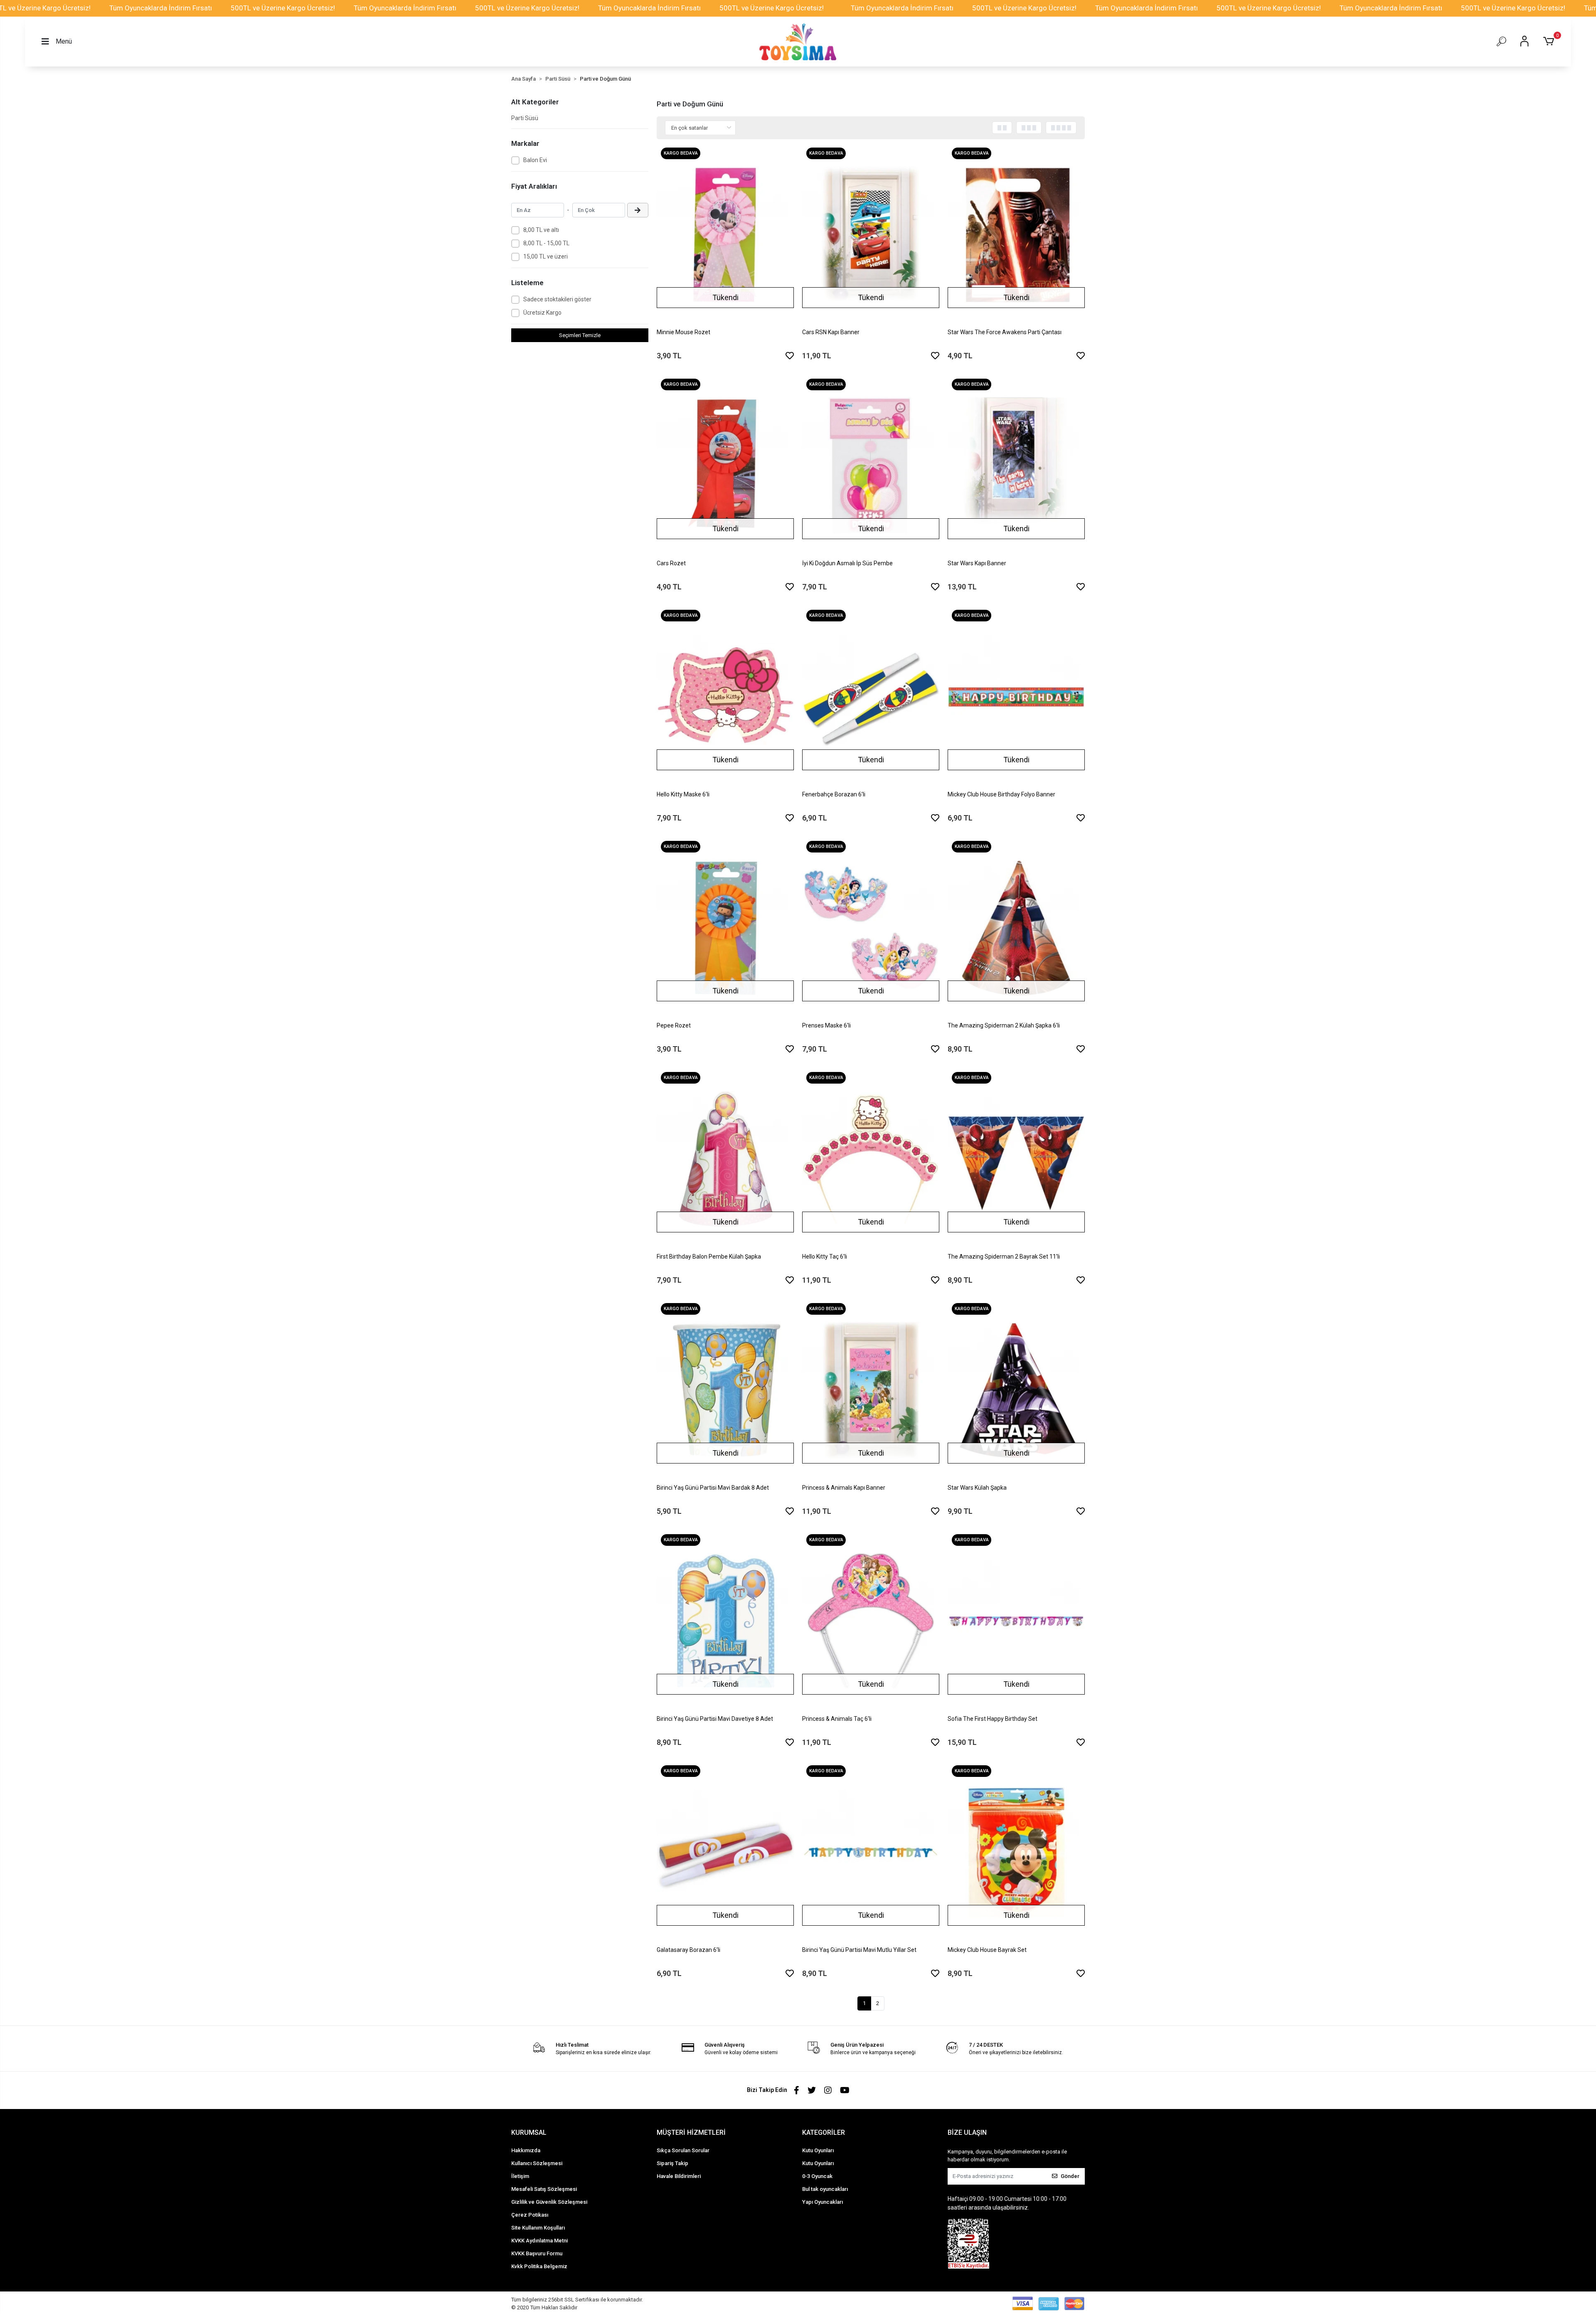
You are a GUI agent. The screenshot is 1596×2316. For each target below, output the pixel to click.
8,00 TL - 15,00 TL (546, 243)
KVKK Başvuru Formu (537, 2253)
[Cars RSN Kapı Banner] (871, 235)
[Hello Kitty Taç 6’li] (871, 1159)
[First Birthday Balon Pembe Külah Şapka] (725, 1159)
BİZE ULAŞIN (967, 2132)
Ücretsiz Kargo (542, 313)
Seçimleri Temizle (580, 335)
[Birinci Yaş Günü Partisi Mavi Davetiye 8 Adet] (725, 1621)
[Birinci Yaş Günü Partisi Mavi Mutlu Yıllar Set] (871, 1853)
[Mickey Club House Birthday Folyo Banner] (1016, 697)
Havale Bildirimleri (679, 2176)
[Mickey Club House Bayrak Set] (1016, 1853)
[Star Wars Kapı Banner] (1016, 466)
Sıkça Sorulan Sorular (683, 2150)
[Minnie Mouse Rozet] (725, 235)
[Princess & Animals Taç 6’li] (871, 1621)
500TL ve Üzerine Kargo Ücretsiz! (283, 8)
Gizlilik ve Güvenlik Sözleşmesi (549, 2202)
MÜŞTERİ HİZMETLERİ (691, 2132)
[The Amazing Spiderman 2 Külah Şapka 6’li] (1016, 928)
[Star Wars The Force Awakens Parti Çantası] (1016, 235)
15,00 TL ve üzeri (546, 256)
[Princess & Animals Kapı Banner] (871, 1390)
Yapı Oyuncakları (823, 2202)
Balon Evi (535, 160)
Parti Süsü (525, 118)
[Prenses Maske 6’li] (871, 928)
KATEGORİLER (824, 2132)
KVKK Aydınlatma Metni (539, 2241)
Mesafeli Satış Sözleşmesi (544, 2189)
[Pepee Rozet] (725, 928)
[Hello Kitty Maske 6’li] (725, 697)
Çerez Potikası (530, 2215)
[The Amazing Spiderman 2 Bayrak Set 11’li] (1016, 1159)
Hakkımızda (526, 2150)
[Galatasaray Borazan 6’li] (725, 1853)
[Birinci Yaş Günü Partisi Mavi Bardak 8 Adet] (725, 1390)
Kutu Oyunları (818, 2150)
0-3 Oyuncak (817, 2176)
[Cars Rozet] (725, 466)
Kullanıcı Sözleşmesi (537, 2163)
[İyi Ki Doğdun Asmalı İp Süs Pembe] (871, 466)
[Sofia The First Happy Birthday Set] (1016, 1621)
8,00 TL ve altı (541, 230)
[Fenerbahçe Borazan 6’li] (871, 697)
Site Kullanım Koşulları (538, 2228)
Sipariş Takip (672, 2163)
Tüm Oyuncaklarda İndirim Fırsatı (161, 8)
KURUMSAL (529, 2132)
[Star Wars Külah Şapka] (1016, 1390)
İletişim (520, 2176)
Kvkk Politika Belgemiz (539, 2266)
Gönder (1070, 2176)
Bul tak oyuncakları (825, 2189)
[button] (1550, 42)
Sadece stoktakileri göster (557, 299)
